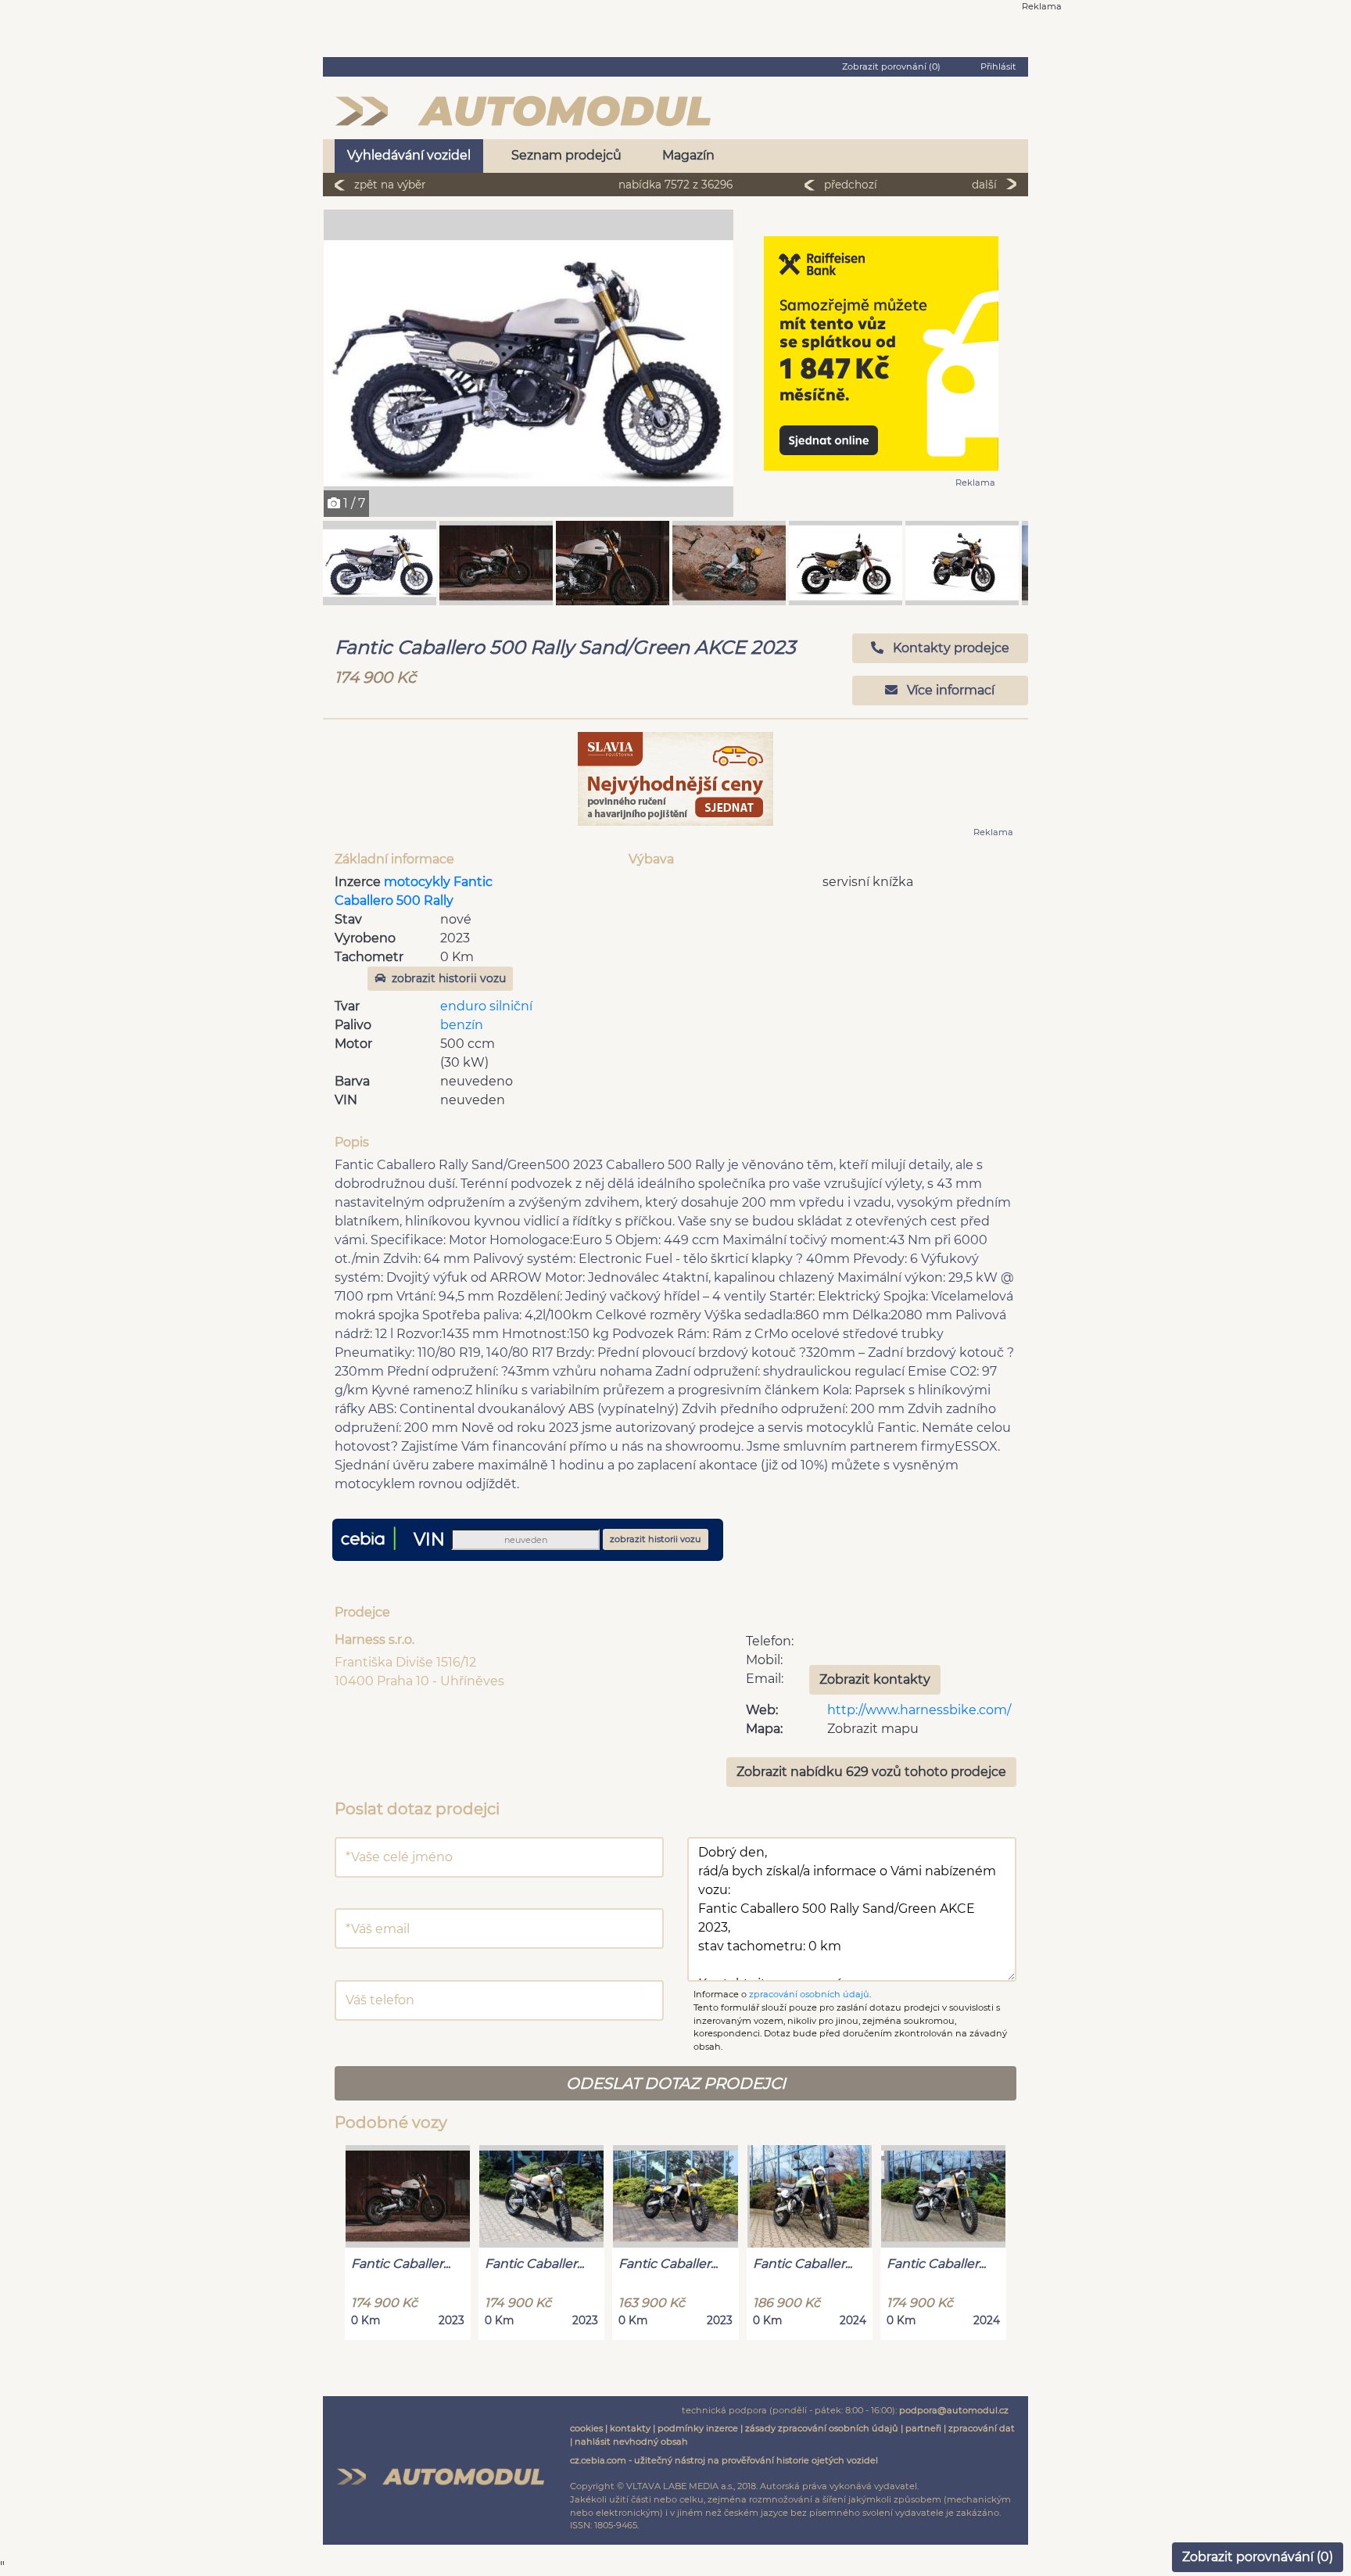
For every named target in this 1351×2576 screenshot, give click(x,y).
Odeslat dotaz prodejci (676, 2083)
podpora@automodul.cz (954, 2410)
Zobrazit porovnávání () (1258, 2557)
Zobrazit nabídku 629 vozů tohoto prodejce (871, 1772)
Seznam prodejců (566, 155)
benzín (462, 1025)
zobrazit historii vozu (449, 978)
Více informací (949, 690)
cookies (586, 2428)
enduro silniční (486, 1006)
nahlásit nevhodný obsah (631, 2441)
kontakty (630, 2428)
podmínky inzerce (698, 2428)
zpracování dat (982, 2428)
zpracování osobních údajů (809, 1994)
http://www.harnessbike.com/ (919, 1710)
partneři (923, 2428)
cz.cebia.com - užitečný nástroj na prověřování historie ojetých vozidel (724, 2460)
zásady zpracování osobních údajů (822, 2428)
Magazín (688, 155)
